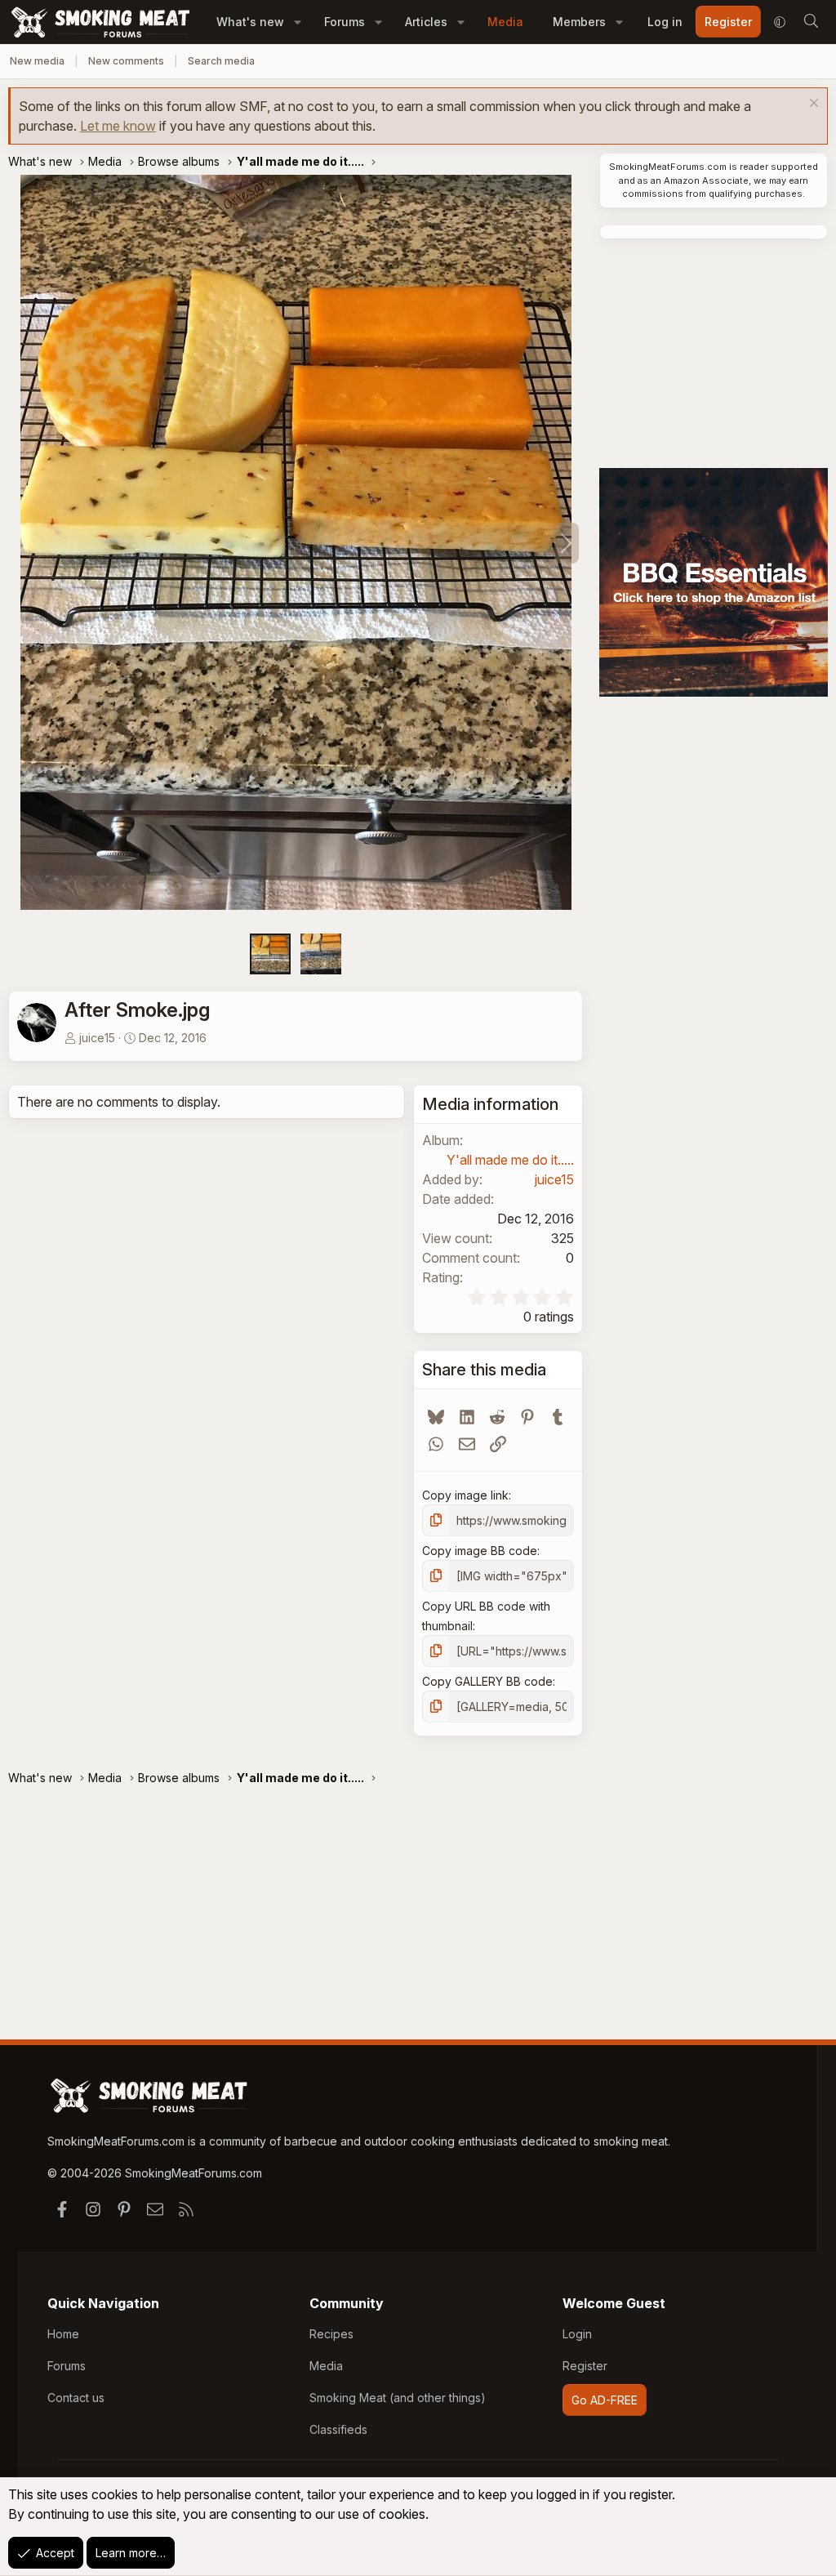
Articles (426, 22)
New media (37, 61)
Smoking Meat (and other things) (398, 2398)
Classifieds (338, 2429)
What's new (250, 22)
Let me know (118, 126)
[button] (298, 22)
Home (63, 2334)
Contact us (76, 2398)
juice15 (97, 1038)
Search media (221, 61)
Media (505, 22)
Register (585, 2366)
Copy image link (465, 1495)
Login (577, 2334)
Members (579, 22)
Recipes (331, 2334)
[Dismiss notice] (812, 105)
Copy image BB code (480, 1551)
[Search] (811, 22)
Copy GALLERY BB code (487, 1681)
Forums (345, 22)
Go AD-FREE (605, 2400)
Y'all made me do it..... (510, 1160)
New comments (126, 61)
